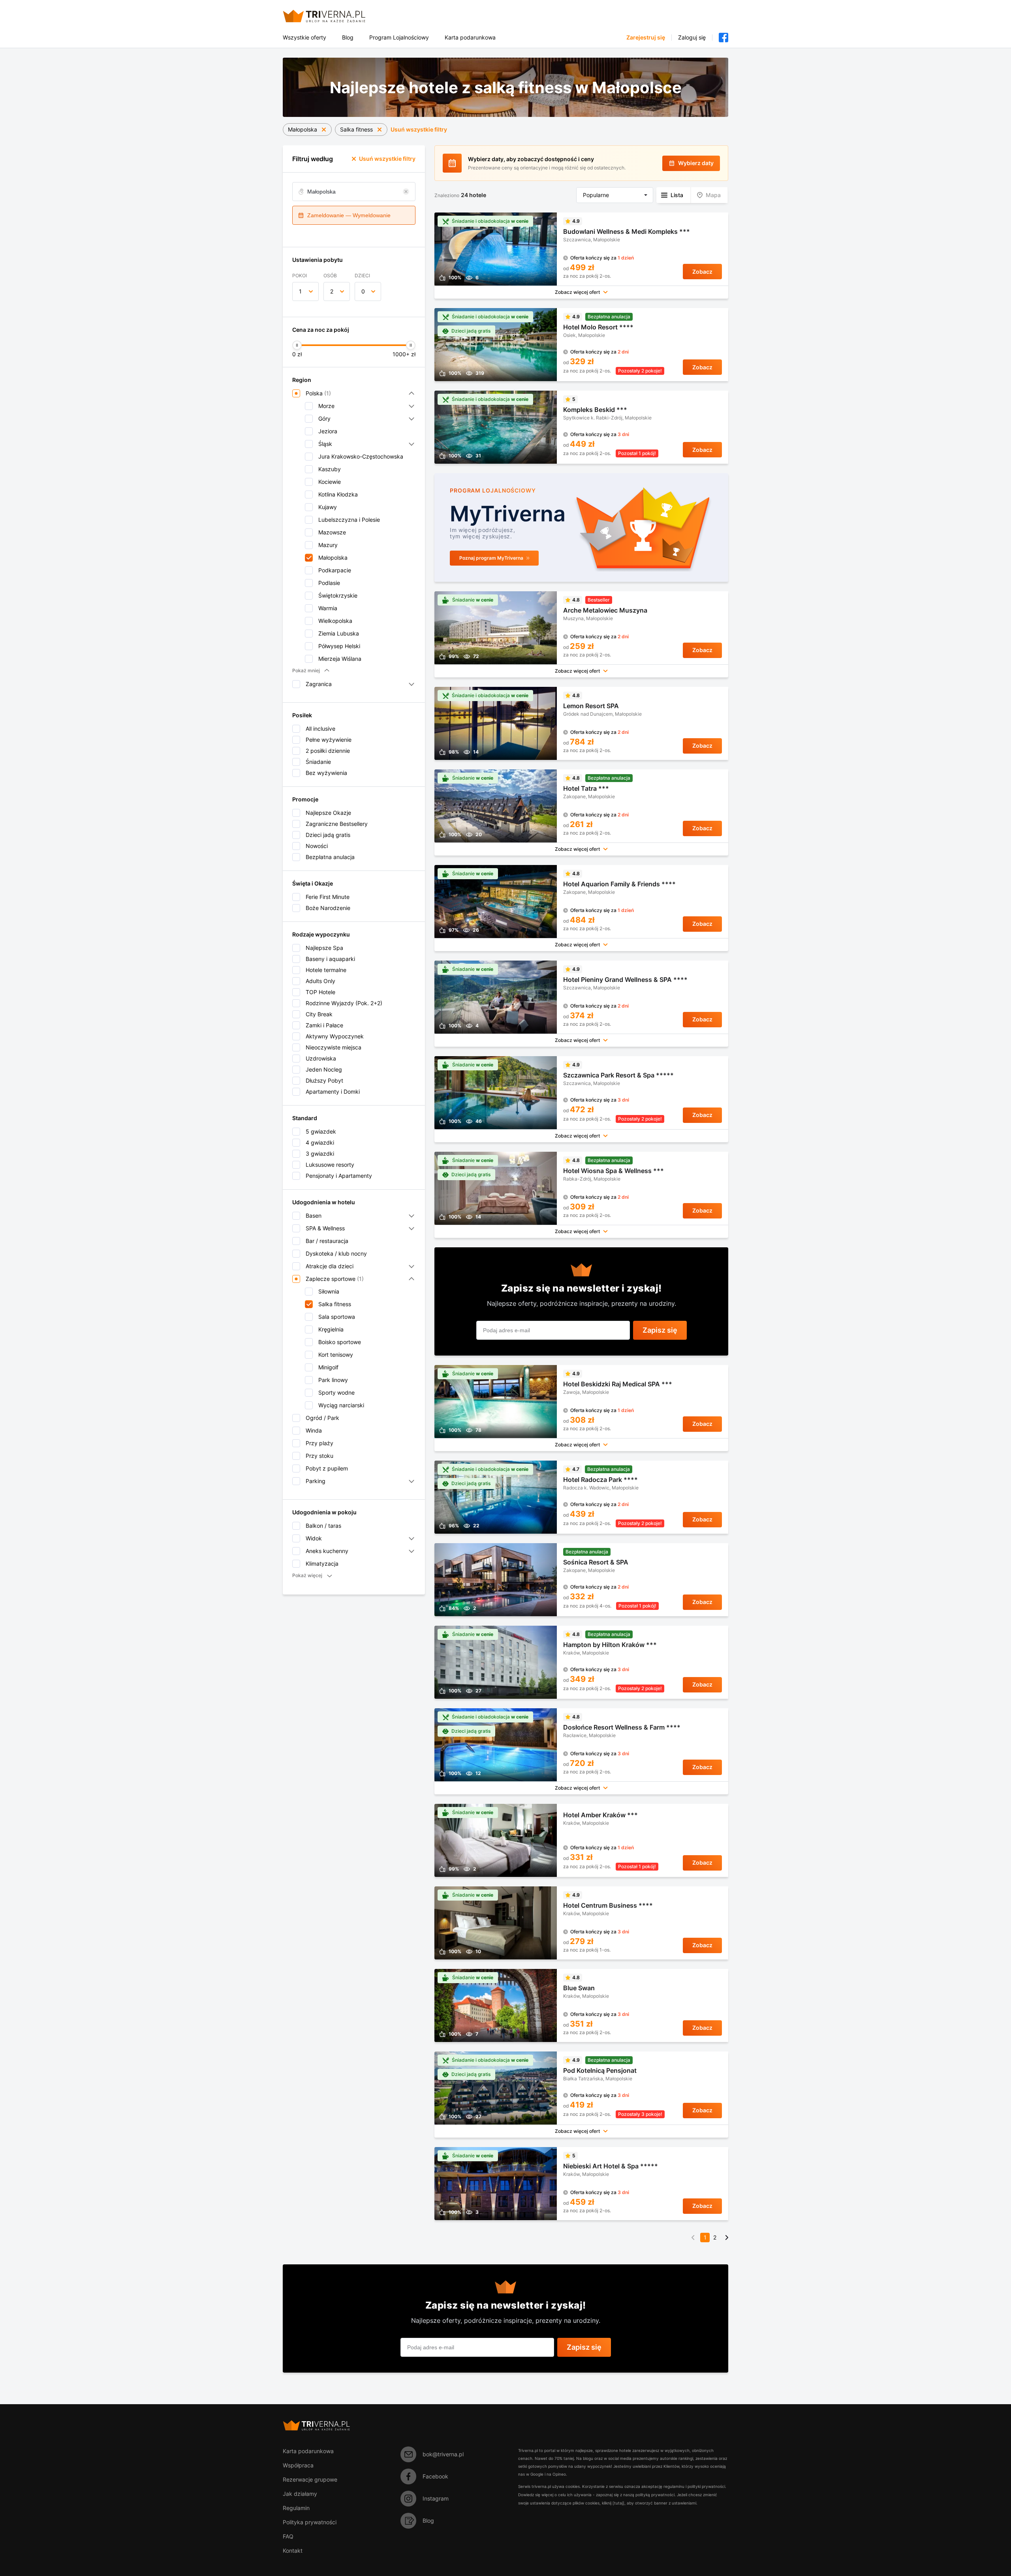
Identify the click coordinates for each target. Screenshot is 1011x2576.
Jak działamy (300, 2494)
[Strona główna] (334, 16)
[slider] (297, 345)
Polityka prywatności (310, 2522)
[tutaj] (618, 2503)
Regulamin (296, 2508)
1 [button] (300, 291)
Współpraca (298, 2465)
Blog (348, 38)
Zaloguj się (692, 38)
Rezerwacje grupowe (310, 2479)
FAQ (288, 2536)
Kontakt (293, 2551)
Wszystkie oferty (304, 38)
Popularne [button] (596, 195)
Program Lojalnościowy (399, 38)
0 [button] (363, 291)
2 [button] (332, 291)
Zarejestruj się (646, 38)
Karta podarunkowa (470, 38)
